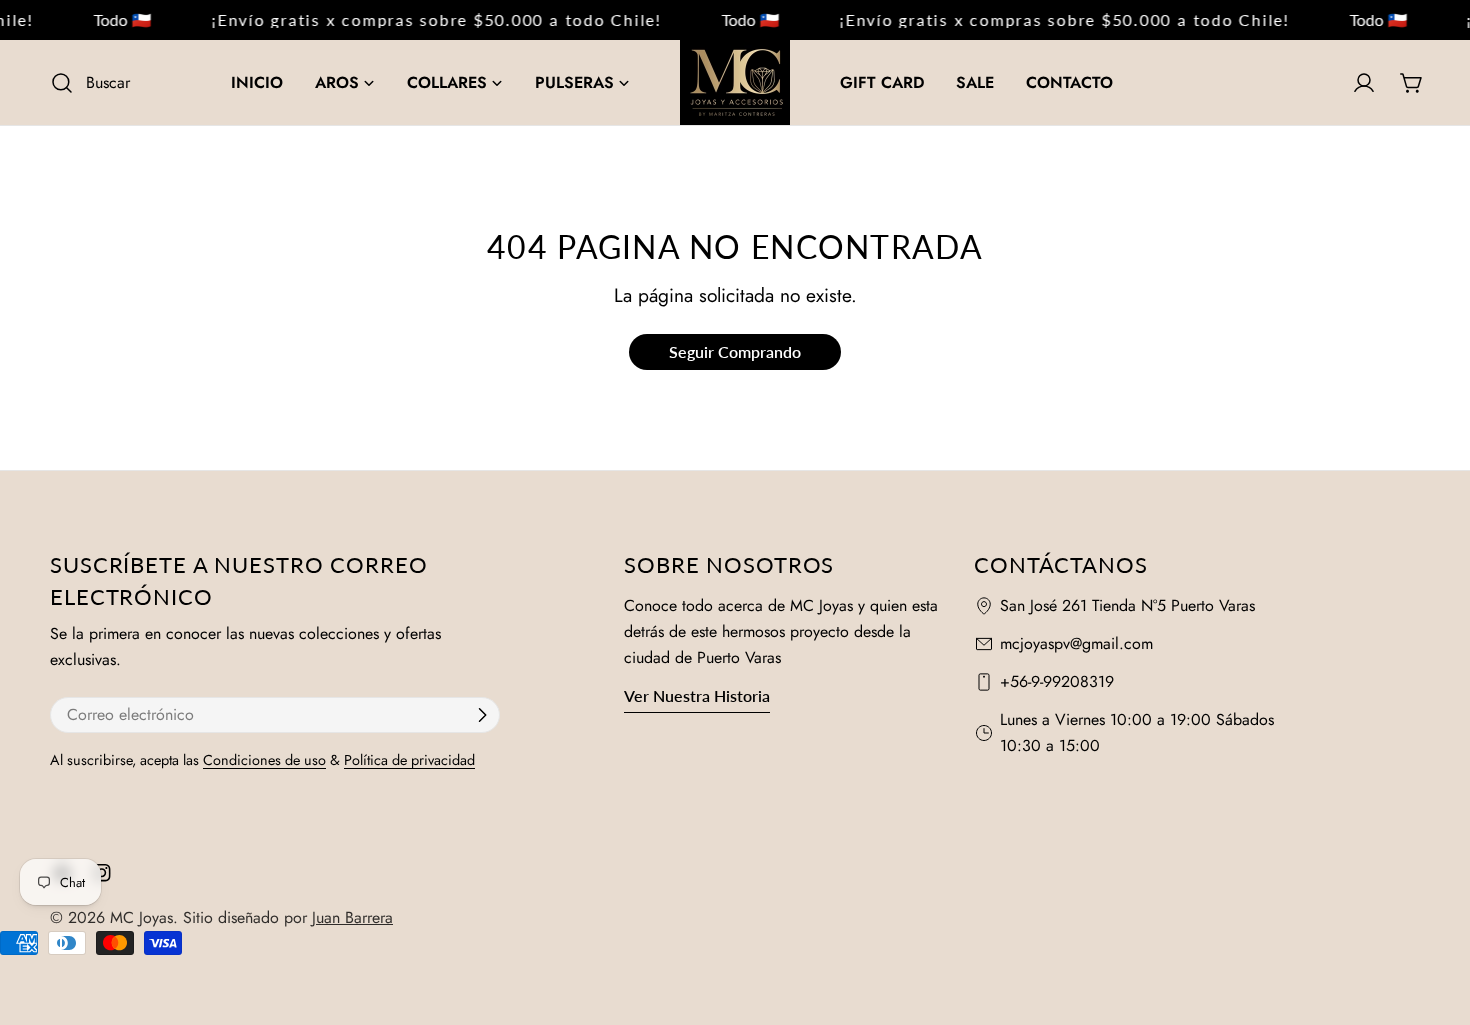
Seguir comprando (735, 351)
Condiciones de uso (264, 760)
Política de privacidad (409, 760)
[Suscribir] (482, 715)
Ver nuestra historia (697, 695)
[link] (113, 20)
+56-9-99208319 (1057, 681)
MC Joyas (141, 917)
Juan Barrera (352, 917)
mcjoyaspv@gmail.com (1076, 643)
